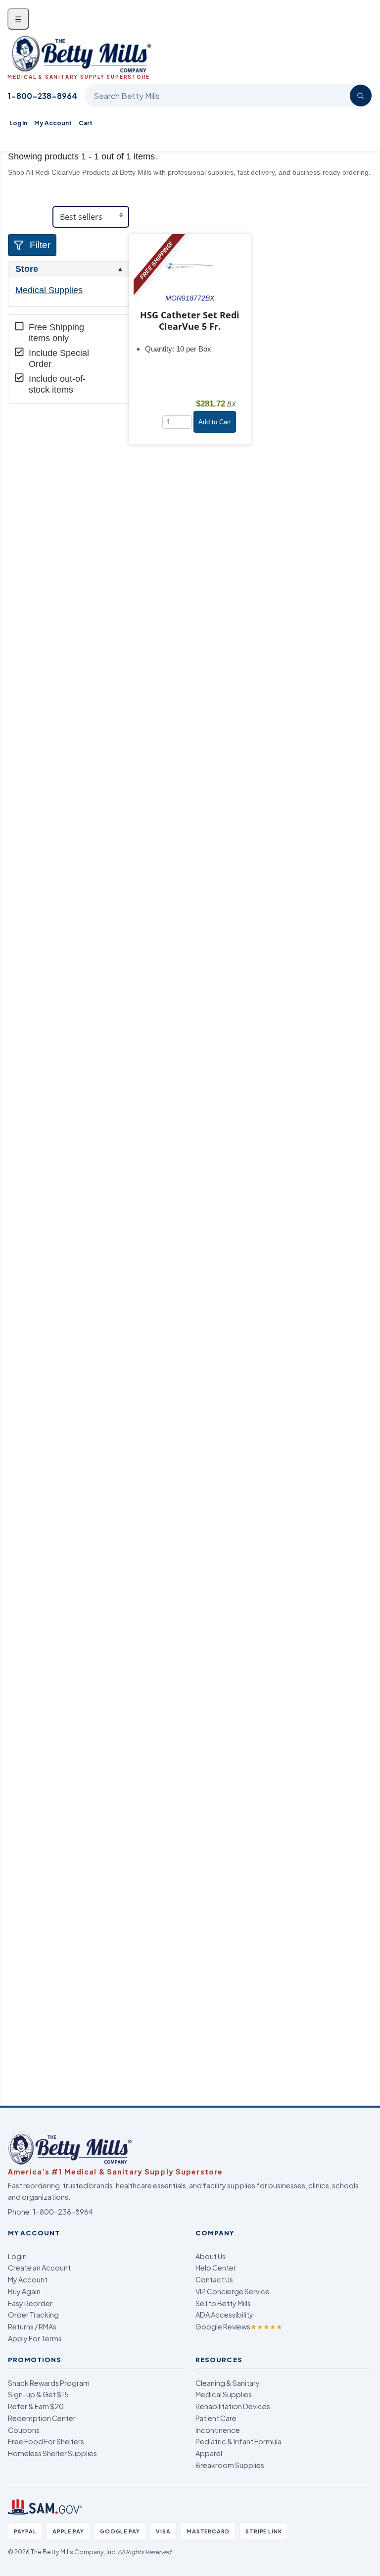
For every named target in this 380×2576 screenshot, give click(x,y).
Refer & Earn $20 (36, 2406)
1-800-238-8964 (42, 96)
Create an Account (39, 2268)
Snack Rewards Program (49, 2383)
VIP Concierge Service (233, 2291)
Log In (18, 123)
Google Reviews (239, 2326)
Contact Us (214, 2279)
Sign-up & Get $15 (38, 2394)
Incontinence (218, 2430)
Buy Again (24, 2291)
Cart (86, 123)
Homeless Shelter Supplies (52, 2453)
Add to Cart (215, 422)
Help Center (216, 2268)
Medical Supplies (49, 290)
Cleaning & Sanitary (228, 2383)
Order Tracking (33, 2315)
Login (17, 2256)
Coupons (24, 2430)
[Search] (361, 96)
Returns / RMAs (32, 2326)
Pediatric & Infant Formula (238, 2441)
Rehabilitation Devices (233, 2406)
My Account (53, 123)
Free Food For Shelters (46, 2441)
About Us (211, 2256)
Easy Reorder (30, 2303)
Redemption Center (42, 2418)
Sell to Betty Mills (223, 2303)
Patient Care (216, 2418)
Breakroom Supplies (230, 2465)
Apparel (209, 2453)
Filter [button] (40, 245)
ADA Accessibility (224, 2315)
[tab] (69, 269)
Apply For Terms (35, 2338)
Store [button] (27, 269)
